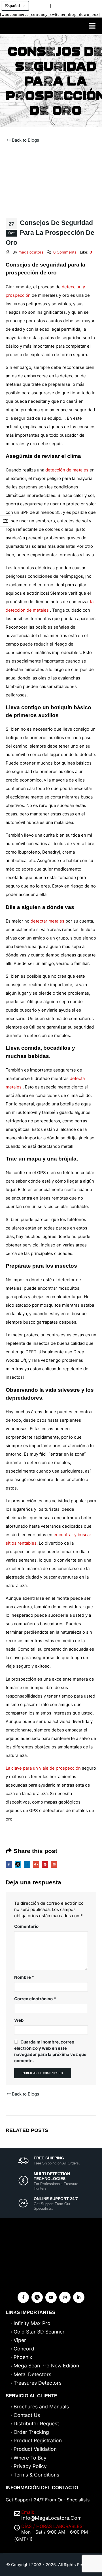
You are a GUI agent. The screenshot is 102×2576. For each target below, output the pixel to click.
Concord (24, 2349)
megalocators (31, 252)
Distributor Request (36, 2424)
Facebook (9, 1864)
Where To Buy (30, 2458)
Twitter (18, 1864)
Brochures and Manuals (41, 2407)
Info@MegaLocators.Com (51, 2518)
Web (19, 2020)
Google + (36, 1864)
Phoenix (23, 2357)
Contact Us (27, 2415)
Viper (20, 2340)
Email (54, 1864)
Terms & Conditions (36, 2475)
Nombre (24, 1977)
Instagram (65, 2297)
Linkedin (79, 2297)
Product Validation (35, 2449)
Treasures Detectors (38, 2383)
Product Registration (38, 2440)
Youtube (51, 2297)
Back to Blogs (25, 140)
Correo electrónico (35, 1999)
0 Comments (65, 252)
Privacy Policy (30, 2466)
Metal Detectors (32, 2374)
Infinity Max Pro (32, 2323)
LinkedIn (27, 1864)
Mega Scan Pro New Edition (46, 2366)
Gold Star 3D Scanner (39, 2332)
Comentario (26, 1926)
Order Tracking (31, 2432)
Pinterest (45, 1864)
